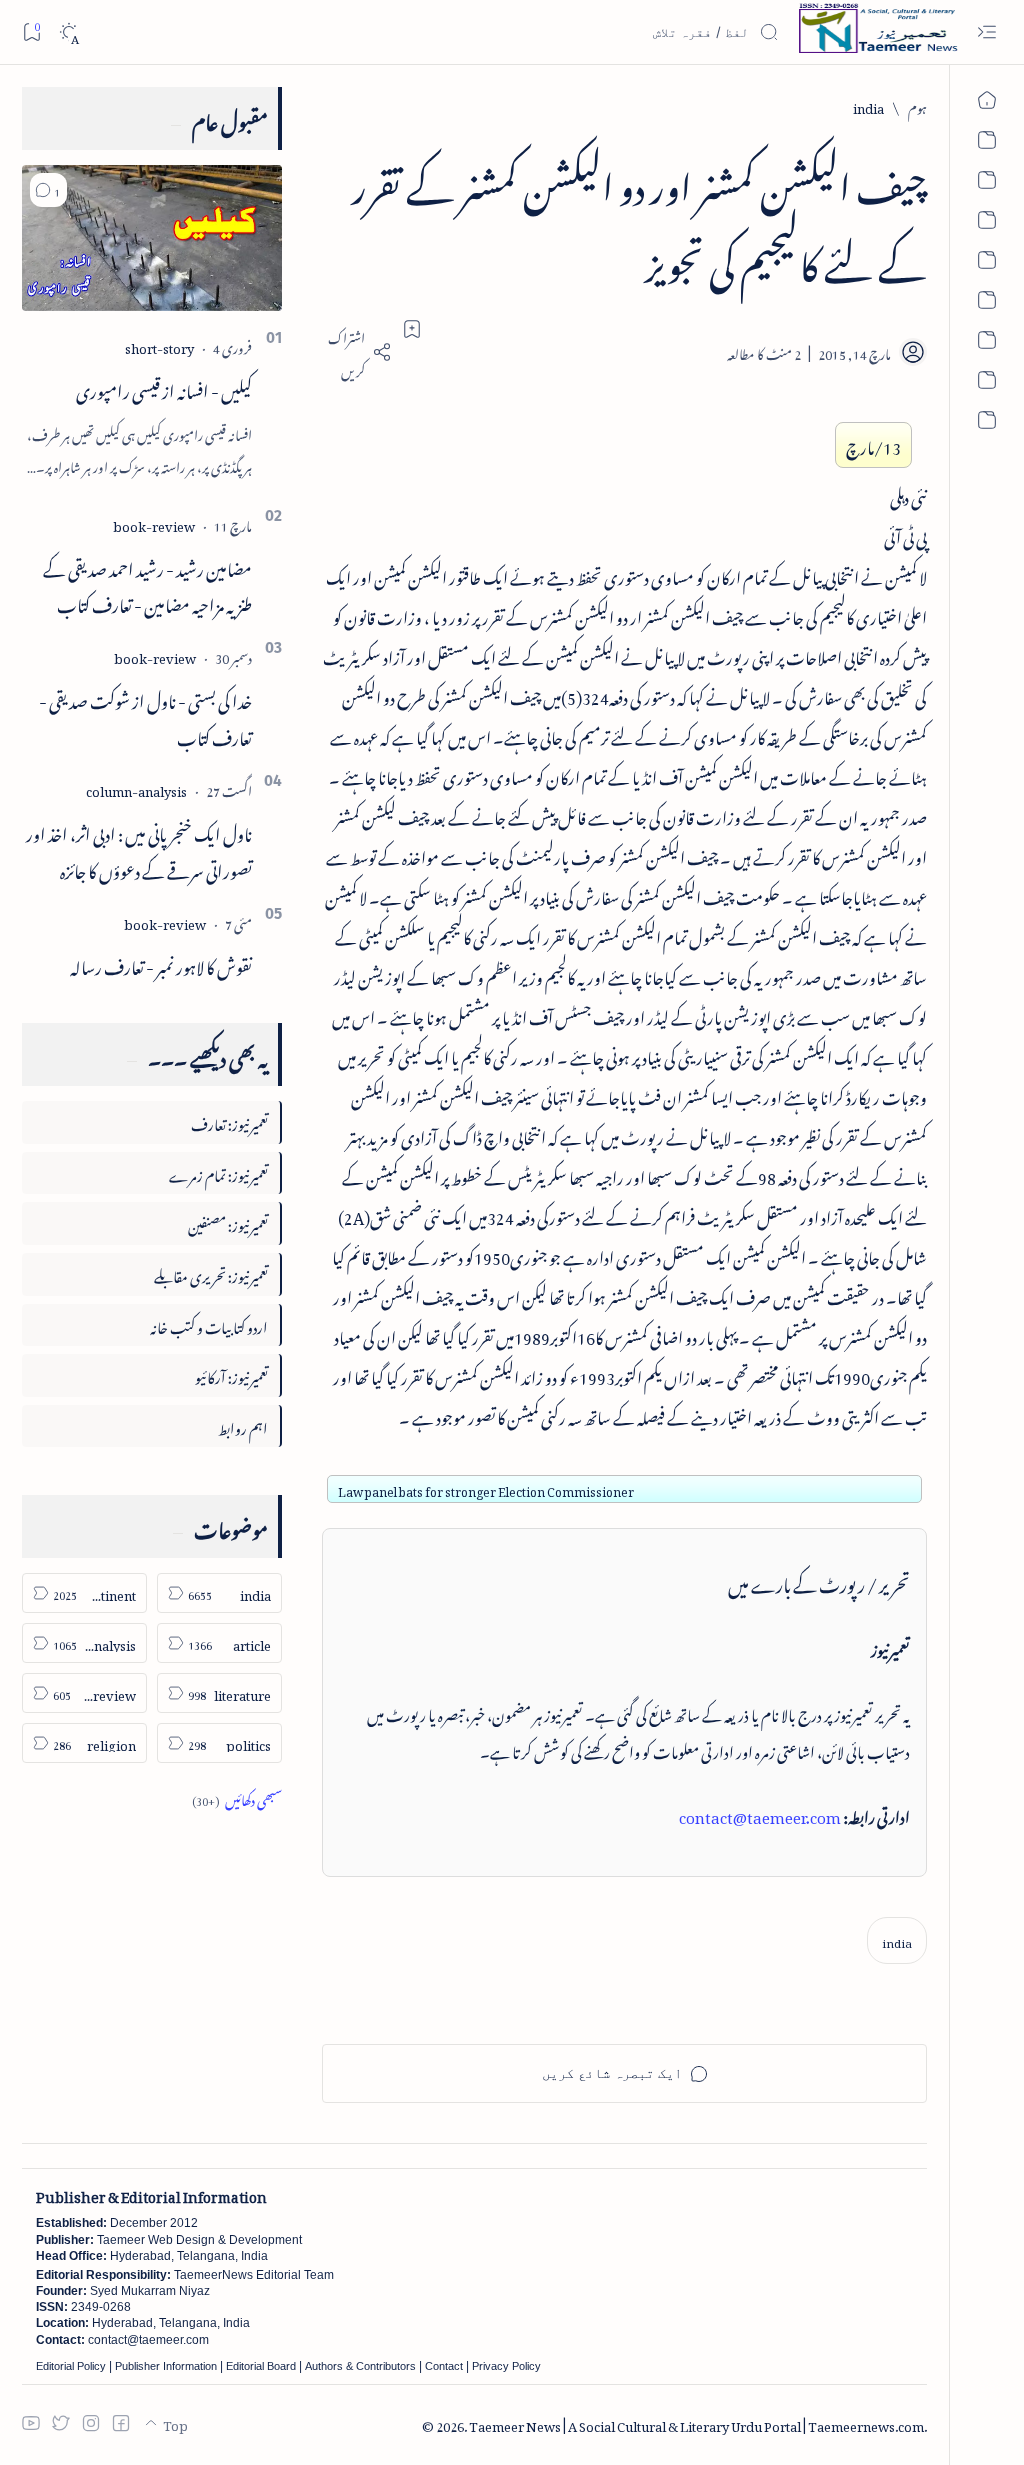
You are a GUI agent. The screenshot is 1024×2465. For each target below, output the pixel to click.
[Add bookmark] (412, 329)
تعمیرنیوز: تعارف (229, 1121)
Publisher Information (166, 2366)
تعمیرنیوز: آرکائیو (231, 1374)
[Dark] (68, 32)
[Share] (357, 352)
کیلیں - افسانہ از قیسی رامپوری (164, 388)
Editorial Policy (71, 2366)
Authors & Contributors (360, 2366)
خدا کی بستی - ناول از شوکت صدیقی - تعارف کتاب (145, 716)
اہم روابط (243, 1425)
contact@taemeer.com (760, 1814)
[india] (897, 1940)
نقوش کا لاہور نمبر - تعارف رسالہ (161, 964)
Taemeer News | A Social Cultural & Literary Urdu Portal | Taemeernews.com (696, 2423)
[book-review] (154, 523)
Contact (444, 2366)
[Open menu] (986, 32)
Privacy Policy (506, 2366)
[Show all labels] (237, 1797)
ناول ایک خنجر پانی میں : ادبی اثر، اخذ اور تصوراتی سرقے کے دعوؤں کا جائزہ (139, 849)
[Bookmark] (31, 31)
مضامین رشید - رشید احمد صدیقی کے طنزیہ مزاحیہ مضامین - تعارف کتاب (147, 584)
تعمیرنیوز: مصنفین (228, 1222)
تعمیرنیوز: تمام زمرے (218, 1172)
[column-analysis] (136, 788)
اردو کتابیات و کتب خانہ (209, 1324)
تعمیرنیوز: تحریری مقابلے (211, 1273)
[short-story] (159, 345)
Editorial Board (261, 2366)
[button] (48, 190)
